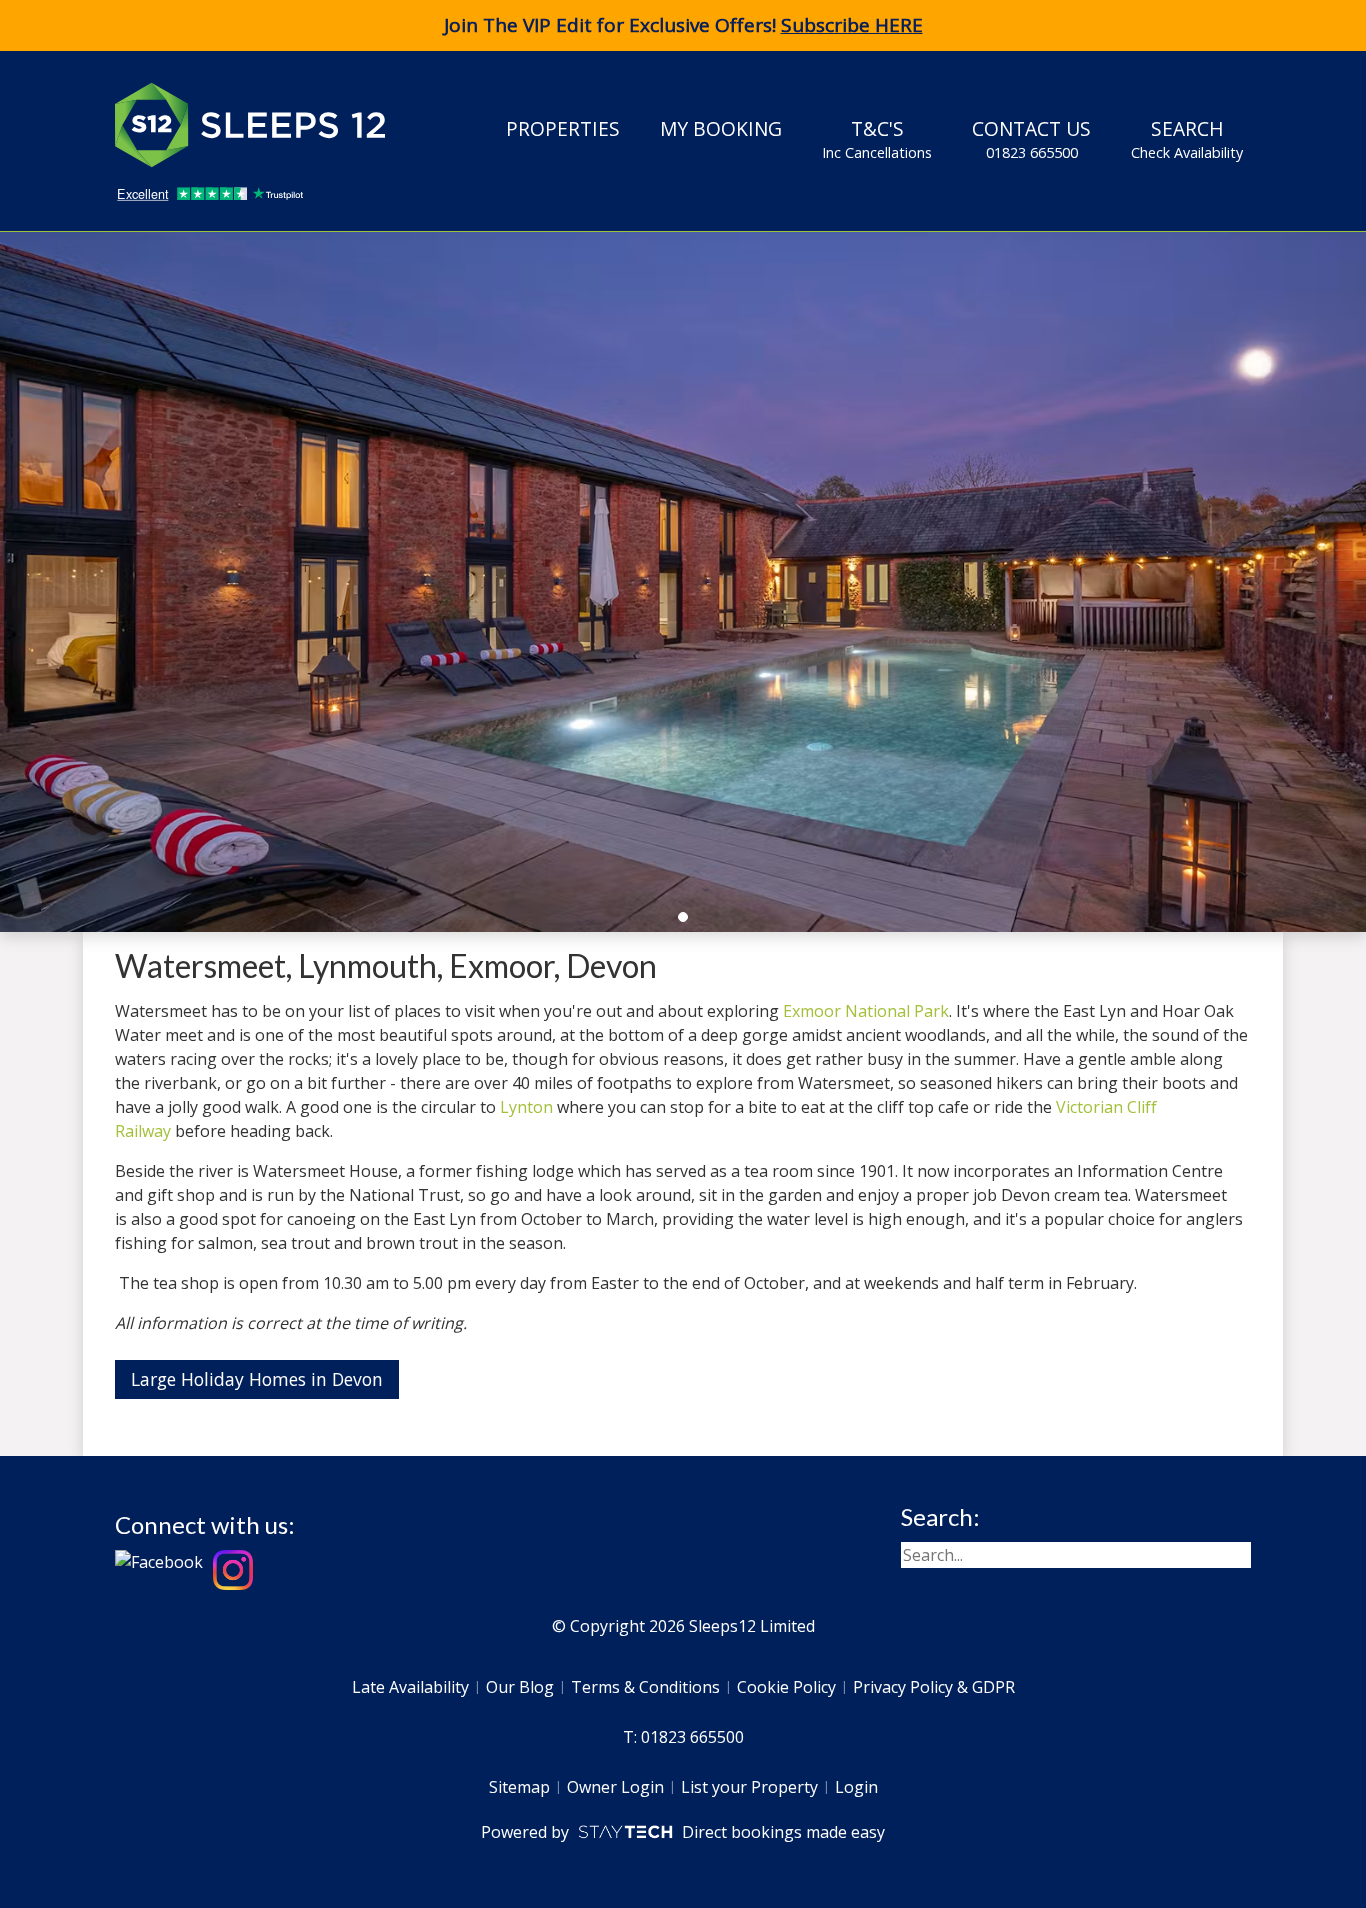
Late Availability (410, 1687)
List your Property (749, 1787)
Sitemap (519, 1787)
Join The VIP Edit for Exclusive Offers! (683, 25)
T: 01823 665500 (683, 1737)
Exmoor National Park (866, 1011)
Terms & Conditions (645, 1687)
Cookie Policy (786, 1687)
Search (1187, 138)
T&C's (877, 138)
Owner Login (615, 1787)
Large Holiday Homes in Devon (257, 1379)
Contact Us (1031, 138)
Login (856, 1787)
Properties (563, 128)
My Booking (721, 128)
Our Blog (520, 1687)
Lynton (526, 1107)
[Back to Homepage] (265, 125)
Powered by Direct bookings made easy (682, 1832)
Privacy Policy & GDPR (934, 1687)
